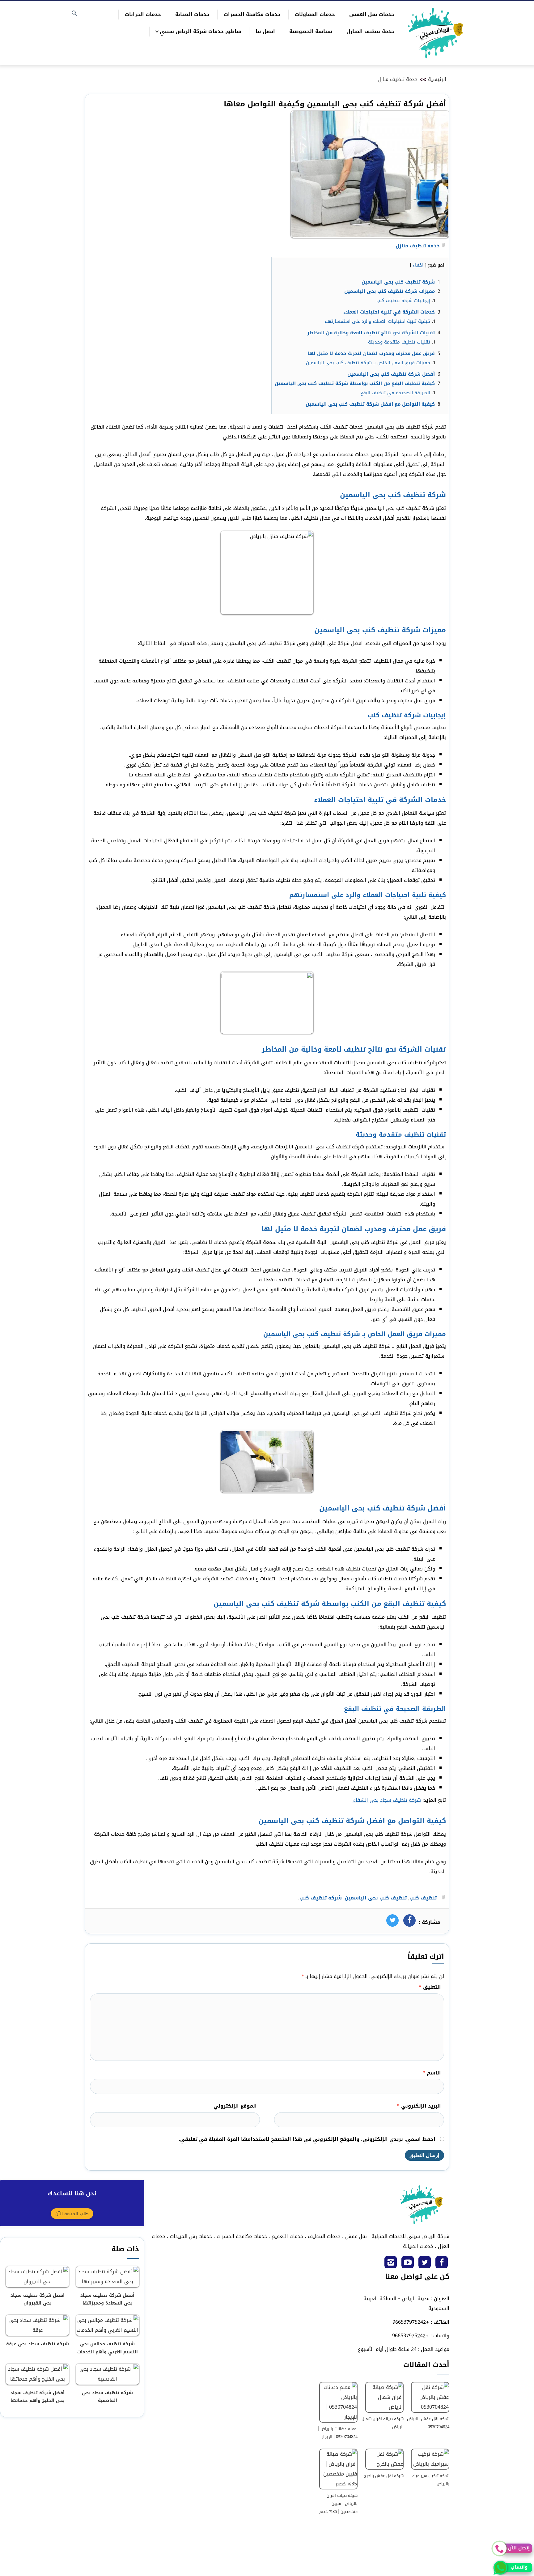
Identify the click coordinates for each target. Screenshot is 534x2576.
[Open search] (74, 14)
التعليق (430, 1987)
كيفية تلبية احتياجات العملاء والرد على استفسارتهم (377, 321)
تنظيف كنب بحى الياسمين (376, 1898)
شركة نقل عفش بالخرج (384, 2476)
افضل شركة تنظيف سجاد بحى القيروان (38, 2299)
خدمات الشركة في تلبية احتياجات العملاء (389, 312)
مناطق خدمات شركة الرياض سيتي (201, 31)
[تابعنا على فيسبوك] (442, 2264)
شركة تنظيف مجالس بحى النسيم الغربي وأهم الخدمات (108, 2348)
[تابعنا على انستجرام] (391, 2264)
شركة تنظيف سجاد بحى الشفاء (386, 1800)
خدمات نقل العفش (372, 14)
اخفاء (418, 265)
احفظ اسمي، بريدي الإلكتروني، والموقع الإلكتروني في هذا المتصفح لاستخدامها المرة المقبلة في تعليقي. (307, 2139)
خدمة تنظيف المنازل (370, 31)
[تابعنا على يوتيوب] (408, 2264)
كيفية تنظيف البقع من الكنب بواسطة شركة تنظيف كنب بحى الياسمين (355, 383)
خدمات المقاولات (315, 14)
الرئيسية (437, 79)
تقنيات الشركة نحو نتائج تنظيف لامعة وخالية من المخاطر (371, 333)
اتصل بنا (265, 31)
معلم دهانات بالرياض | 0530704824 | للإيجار (338, 2433)
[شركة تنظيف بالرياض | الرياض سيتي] (436, 33)
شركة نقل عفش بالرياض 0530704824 (428, 2423)
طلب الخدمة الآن (72, 2214)
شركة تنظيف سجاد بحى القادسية (107, 2397)
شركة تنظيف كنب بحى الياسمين (398, 282)
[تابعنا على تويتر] (425, 2264)
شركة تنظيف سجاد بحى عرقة (38, 2344)
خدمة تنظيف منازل (398, 79)
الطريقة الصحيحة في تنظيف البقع (394, 393)
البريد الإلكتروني (419, 2106)
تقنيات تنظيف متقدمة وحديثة (399, 342)
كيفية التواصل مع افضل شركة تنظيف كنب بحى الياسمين (370, 404)
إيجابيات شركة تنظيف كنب (403, 301)
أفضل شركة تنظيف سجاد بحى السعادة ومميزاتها (107, 2299)
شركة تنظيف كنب (321, 1898)
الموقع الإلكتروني (235, 2106)
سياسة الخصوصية (311, 31)
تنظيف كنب (423, 1898)
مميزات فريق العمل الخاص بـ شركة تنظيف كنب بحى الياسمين (368, 363)
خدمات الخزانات (143, 14)
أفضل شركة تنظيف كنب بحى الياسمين (391, 374)
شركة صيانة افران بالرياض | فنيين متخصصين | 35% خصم (338, 2503)
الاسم (432, 2073)
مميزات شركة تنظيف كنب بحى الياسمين (390, 291)
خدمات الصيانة (192, 14)
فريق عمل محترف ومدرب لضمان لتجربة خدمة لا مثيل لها (371, 353)
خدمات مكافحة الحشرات (252, 14)
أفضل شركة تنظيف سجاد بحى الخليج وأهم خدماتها (38, 2397)
